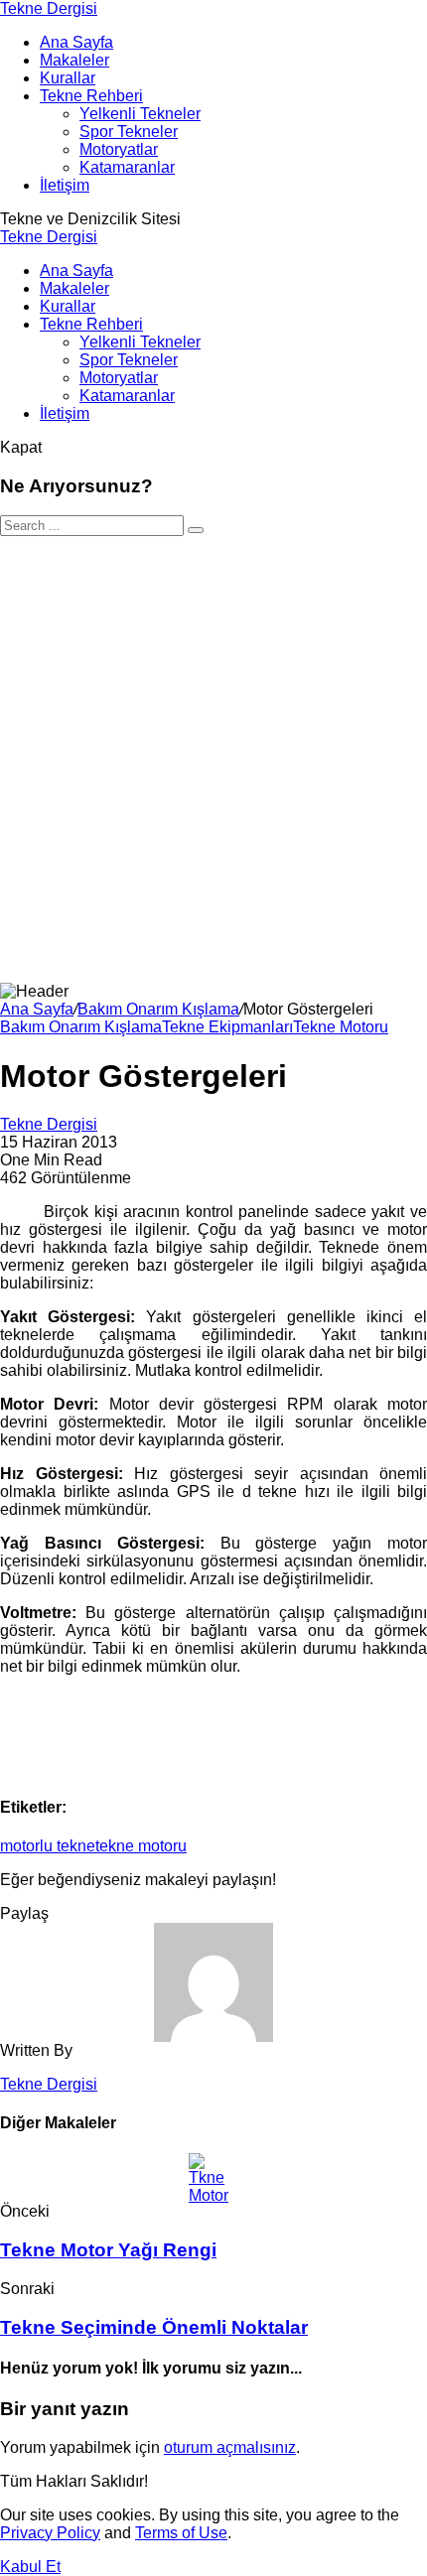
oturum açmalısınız (230, 2447)
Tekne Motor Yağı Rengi (108, 2250)
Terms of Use (181, 2533)
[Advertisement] (213, 759)
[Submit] (196, 530)
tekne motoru (141, 1846)
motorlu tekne (48, 1846)
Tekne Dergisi (49, 8)
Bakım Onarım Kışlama (158, 1009)
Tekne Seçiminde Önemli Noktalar (154, 2327)
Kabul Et (30, 2567)
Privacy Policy (50, 2533)
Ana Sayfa (37, 1009)
